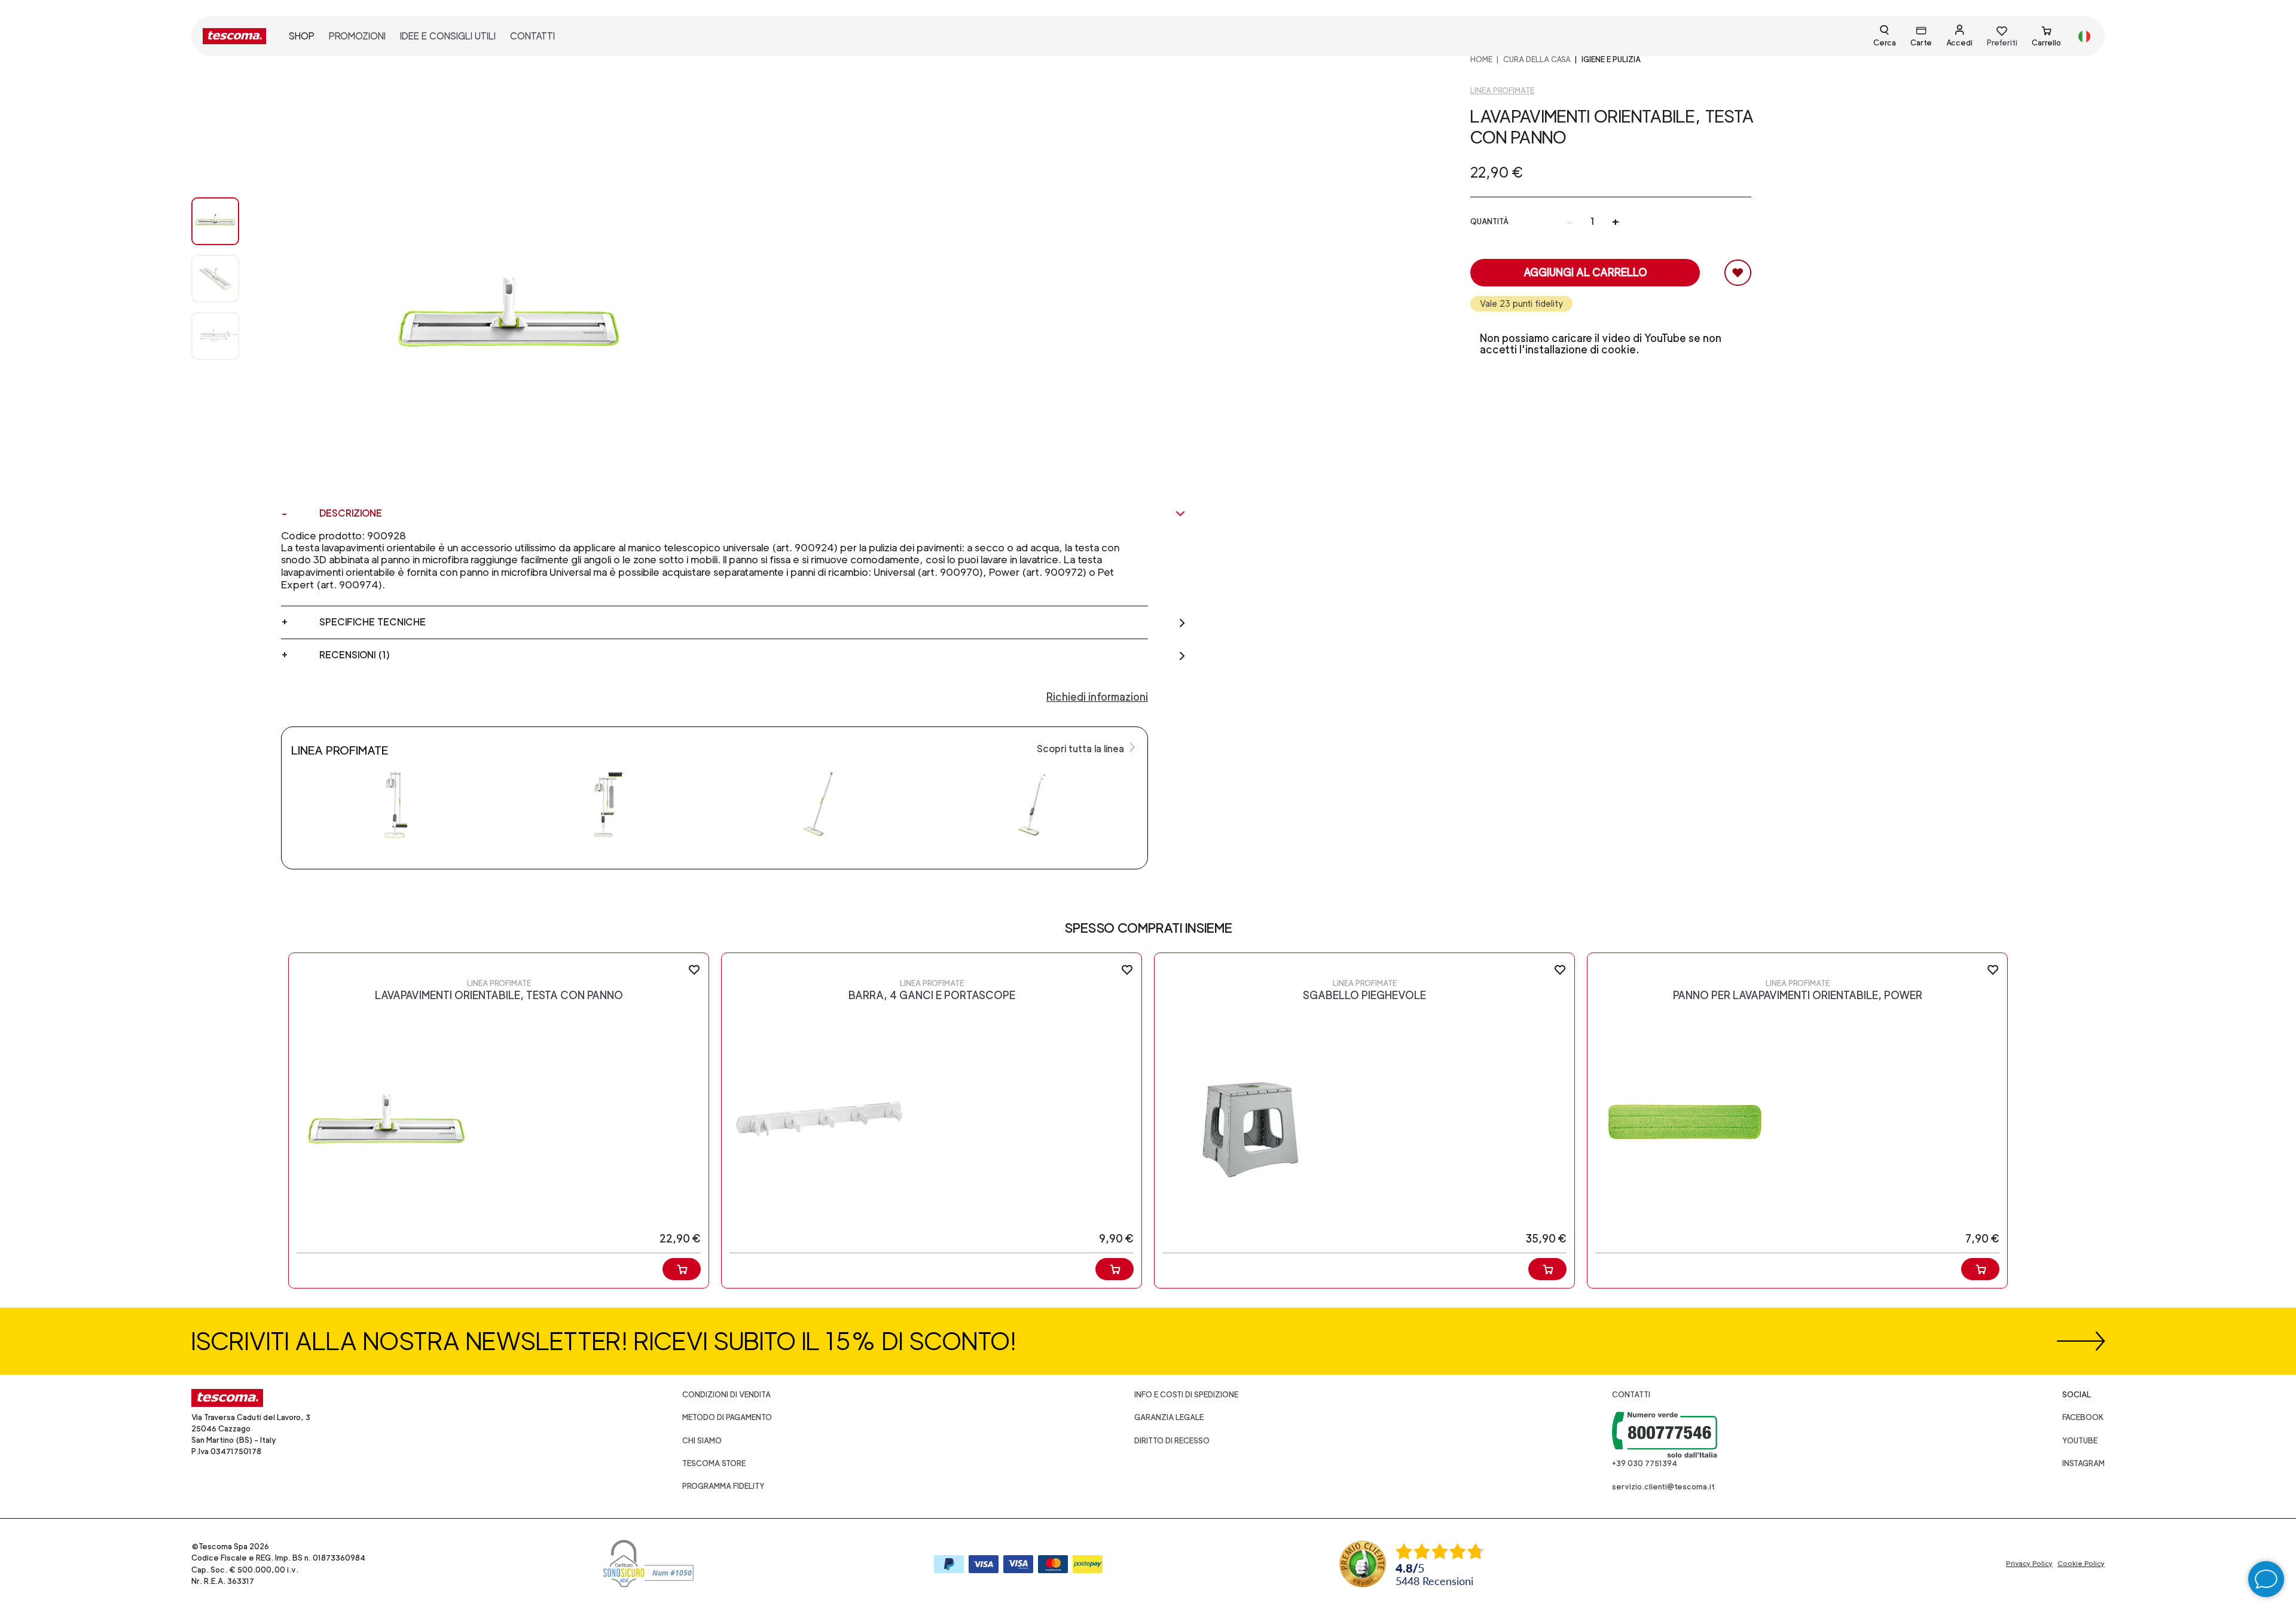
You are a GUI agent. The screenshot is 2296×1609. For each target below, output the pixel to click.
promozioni (357, 36)
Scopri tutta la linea (1082, 749)
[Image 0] (227, 221)
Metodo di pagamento (727, 1417)
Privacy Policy (2029, 1564)
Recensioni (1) (355, 655)
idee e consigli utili (448, 36)
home (1481, 59)
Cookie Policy (2081, 1564)
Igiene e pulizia (1611, 59)
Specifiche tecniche (373, 622)
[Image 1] (227, 279)
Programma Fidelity (723, 1486)
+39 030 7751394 (1645, 1463)
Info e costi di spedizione (1186, 1395)
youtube (2080, 1441)
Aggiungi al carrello (1585, 272)
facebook (2083, 1417)
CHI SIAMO (702, 1441)
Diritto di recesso (1172, 1441)
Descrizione (351, 513)
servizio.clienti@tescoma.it (1663, 1487)
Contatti (1631, 1395)
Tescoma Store (714, 1463)
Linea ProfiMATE (1502, 91)
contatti (532, 36)
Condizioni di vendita (726, 1395)
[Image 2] (227, 336)
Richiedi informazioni (1097, 697)
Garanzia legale (1169, 1417)
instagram (2083, 1463)
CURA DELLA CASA (1537, 59)
